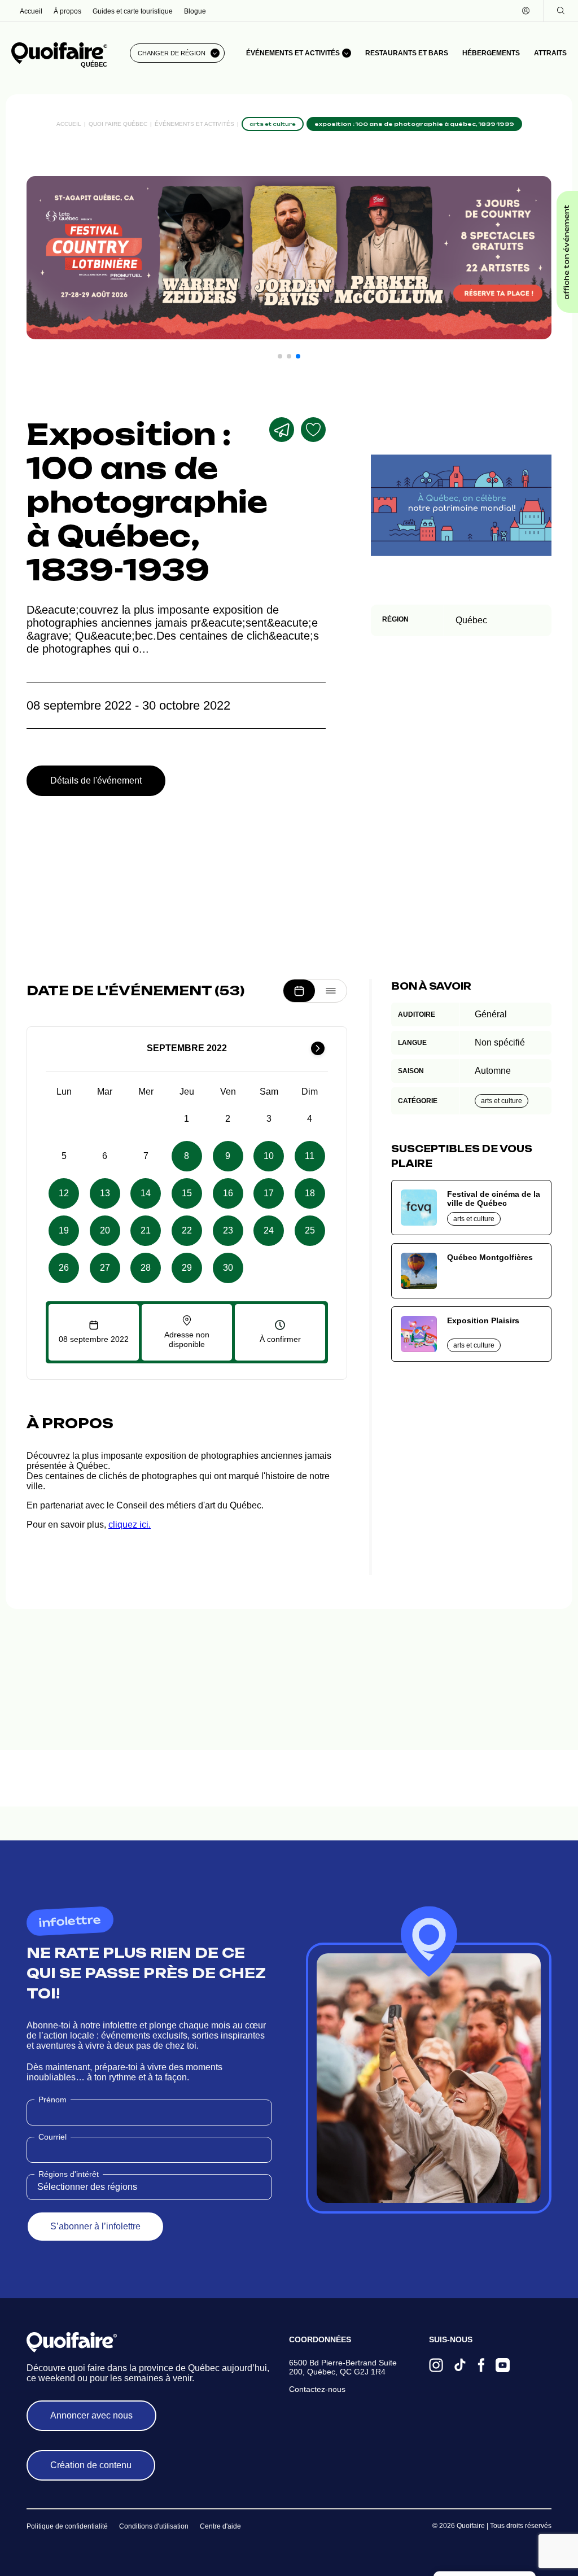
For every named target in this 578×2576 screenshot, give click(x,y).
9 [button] (228, 1156)
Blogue (195, 11)
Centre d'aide (220, 2526)
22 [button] (187, 1230)
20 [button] (105, 1230)
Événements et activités (194, 124)
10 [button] (269, 1156)
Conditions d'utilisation (154, 2526)
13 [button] (105, 1193)
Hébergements (491, 53)
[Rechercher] (561, 11)
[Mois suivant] (318, 1048)
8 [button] (187, 1156)
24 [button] (269, 1230)
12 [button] (64, 1193)
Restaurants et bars (407, 53)
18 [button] (310, 1193)
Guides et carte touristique (133, 11)
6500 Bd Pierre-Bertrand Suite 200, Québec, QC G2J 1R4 (343, 2367)
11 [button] (310, 1156)
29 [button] (187, 1268)
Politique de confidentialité (67, 2526)
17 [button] (269, 1193)
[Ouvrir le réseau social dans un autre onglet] (436, 2366)
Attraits (550, 53)
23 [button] (228, 1230)
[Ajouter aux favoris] (313, 430)
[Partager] (282, 430)
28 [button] (146, 1268)
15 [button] (187, 1193)
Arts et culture (502, 1101)
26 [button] (64, 1268)
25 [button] (310, 1230)
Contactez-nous (317, 2389)
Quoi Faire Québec (118, 124)
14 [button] (146, 1193)
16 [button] (228, 1193)
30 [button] (228, 1268)
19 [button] (64, 1230)
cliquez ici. (130, 1525)
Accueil (31, 11)
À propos (67, 11)
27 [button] (105, 1268)
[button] (280, 356)
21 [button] (146, 1230)
